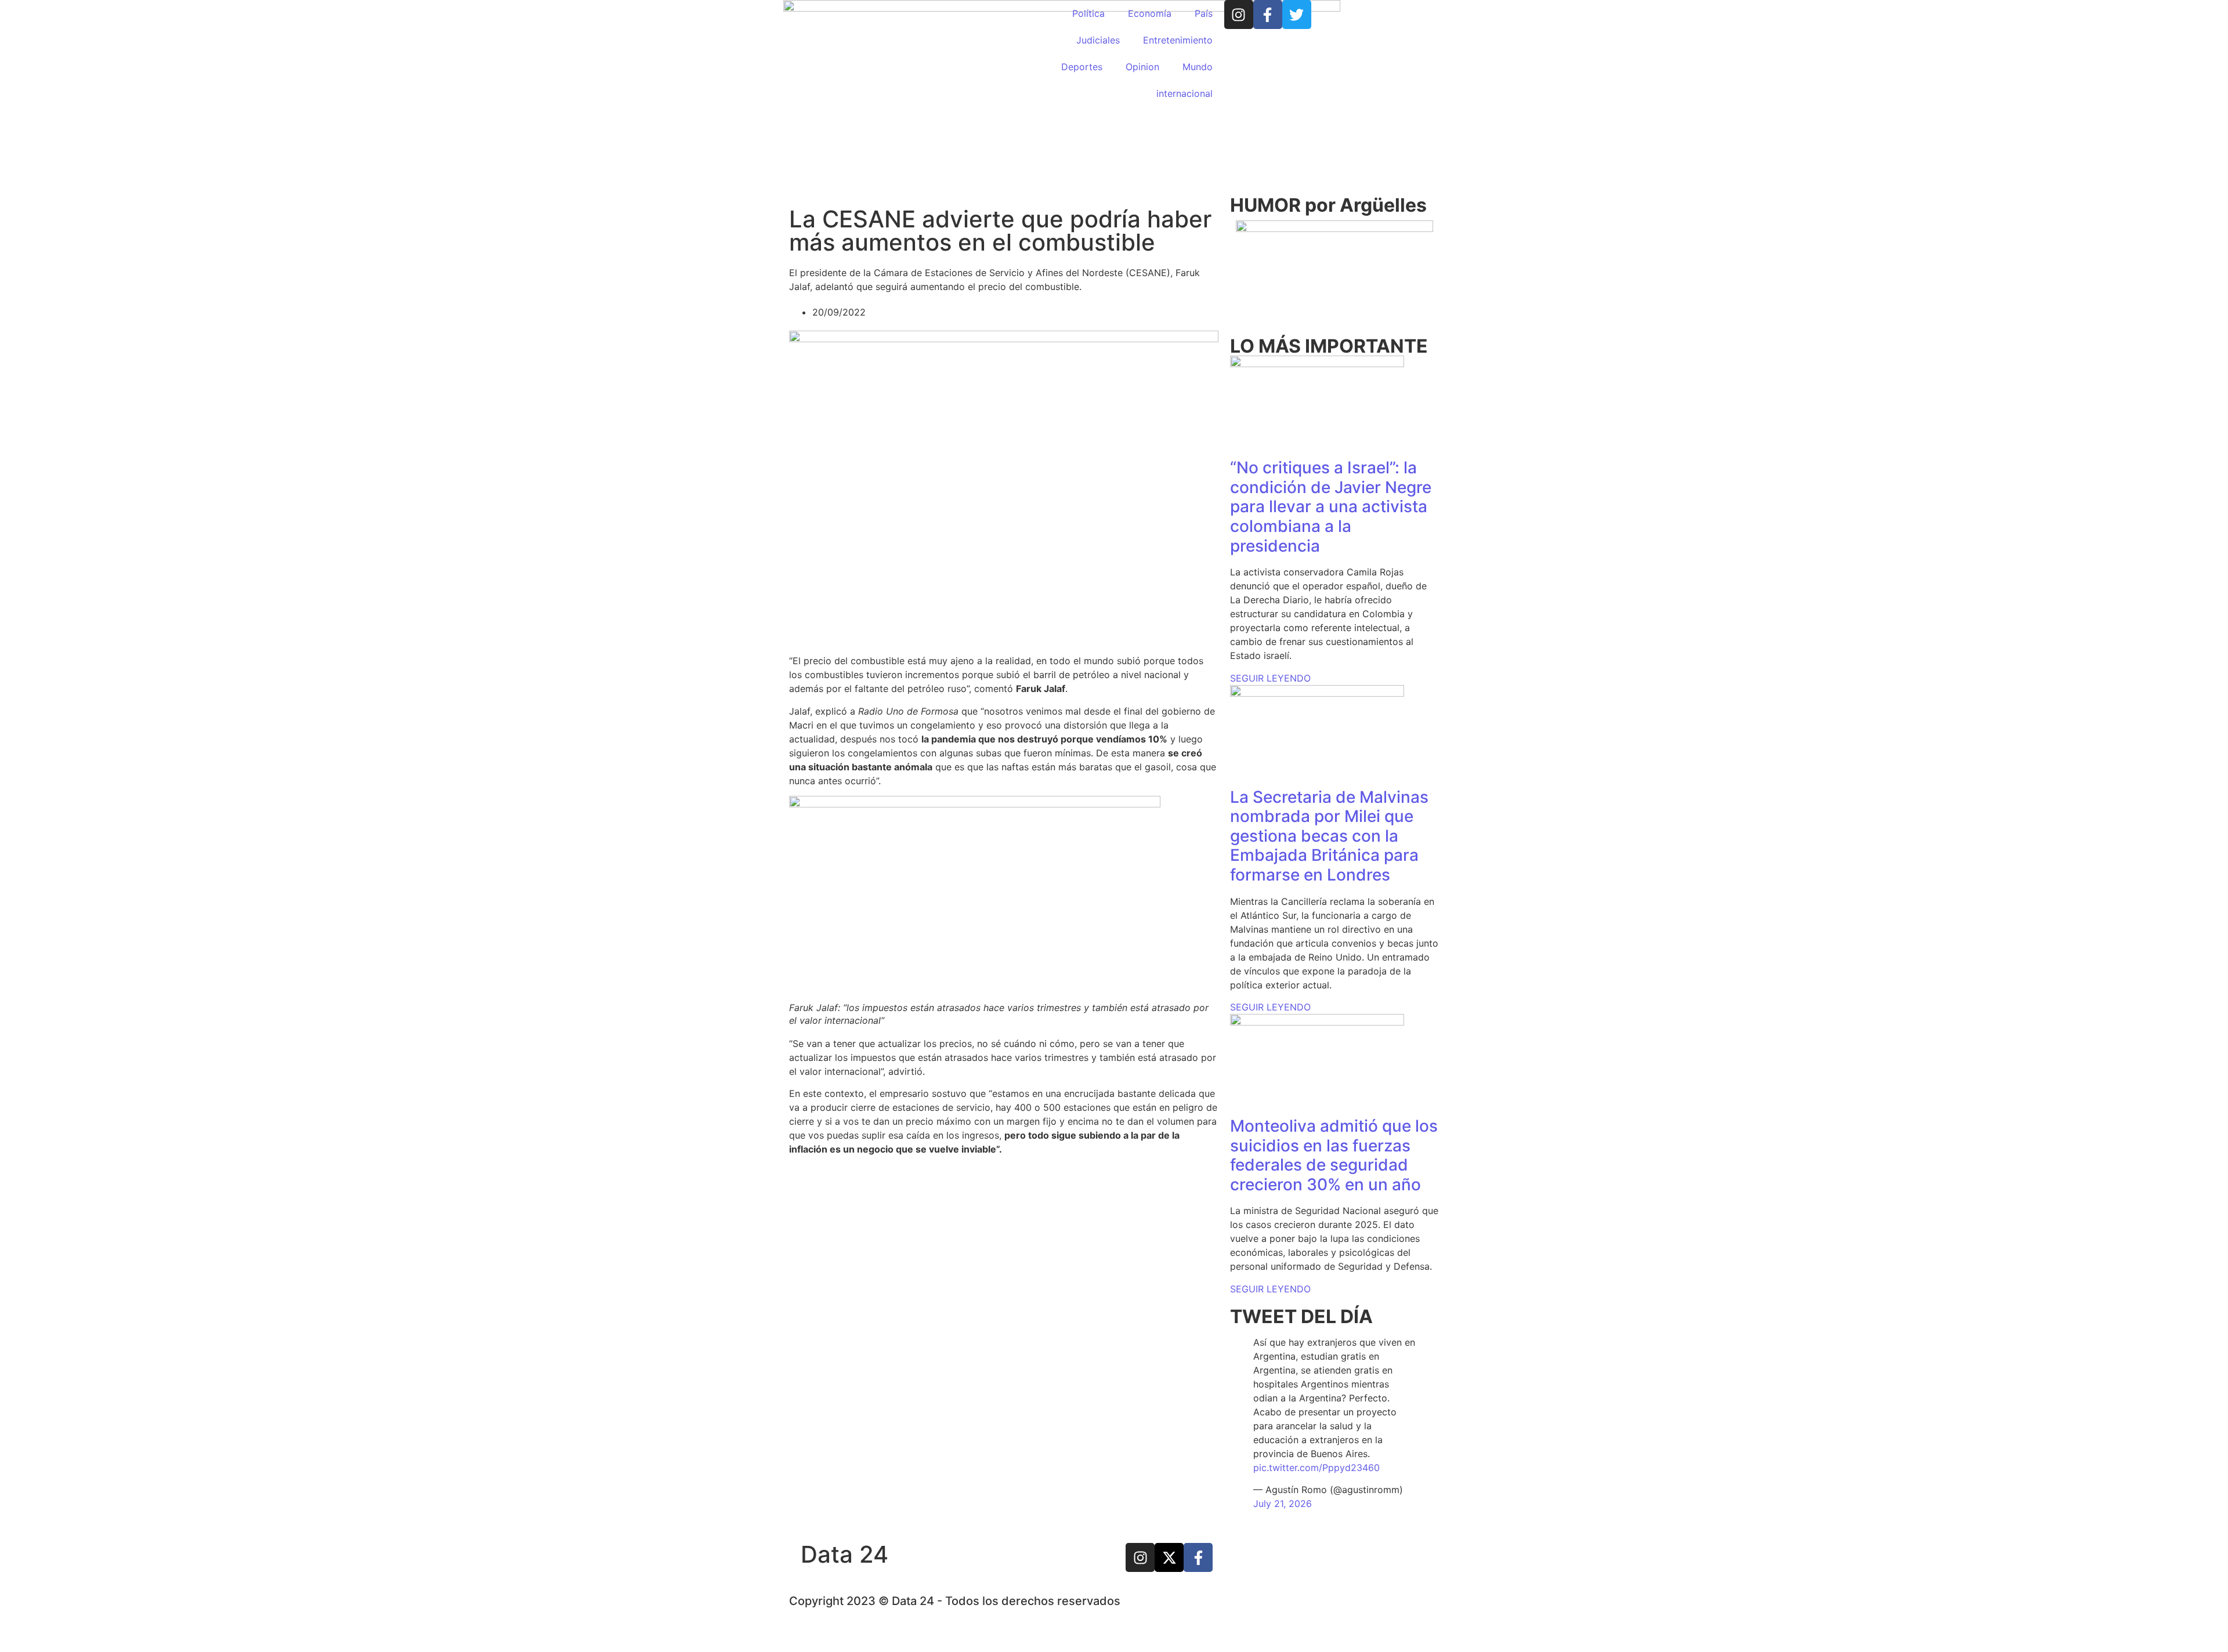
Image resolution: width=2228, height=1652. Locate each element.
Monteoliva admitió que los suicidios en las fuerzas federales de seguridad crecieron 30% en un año (1334, 1155)
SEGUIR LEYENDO (1270, 678)
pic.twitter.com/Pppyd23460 (1316, 1468)
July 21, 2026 (1283, 1504)
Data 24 (844, 1554)
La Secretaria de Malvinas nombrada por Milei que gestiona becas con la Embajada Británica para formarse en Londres (1329, 836)
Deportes (1082, 67)
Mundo (1198, 67)
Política (1088, 13)
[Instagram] (1239, 15)
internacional (1184, 93)
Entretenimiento (1178, 40)
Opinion (1142, 67)
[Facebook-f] (1268, 15)
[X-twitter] (1169, 1557)
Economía (1150, 13)
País (1204, 13)
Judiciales (1098, 40)
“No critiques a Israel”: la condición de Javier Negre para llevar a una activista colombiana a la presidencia (1331, 506)
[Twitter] (1297, 15)
